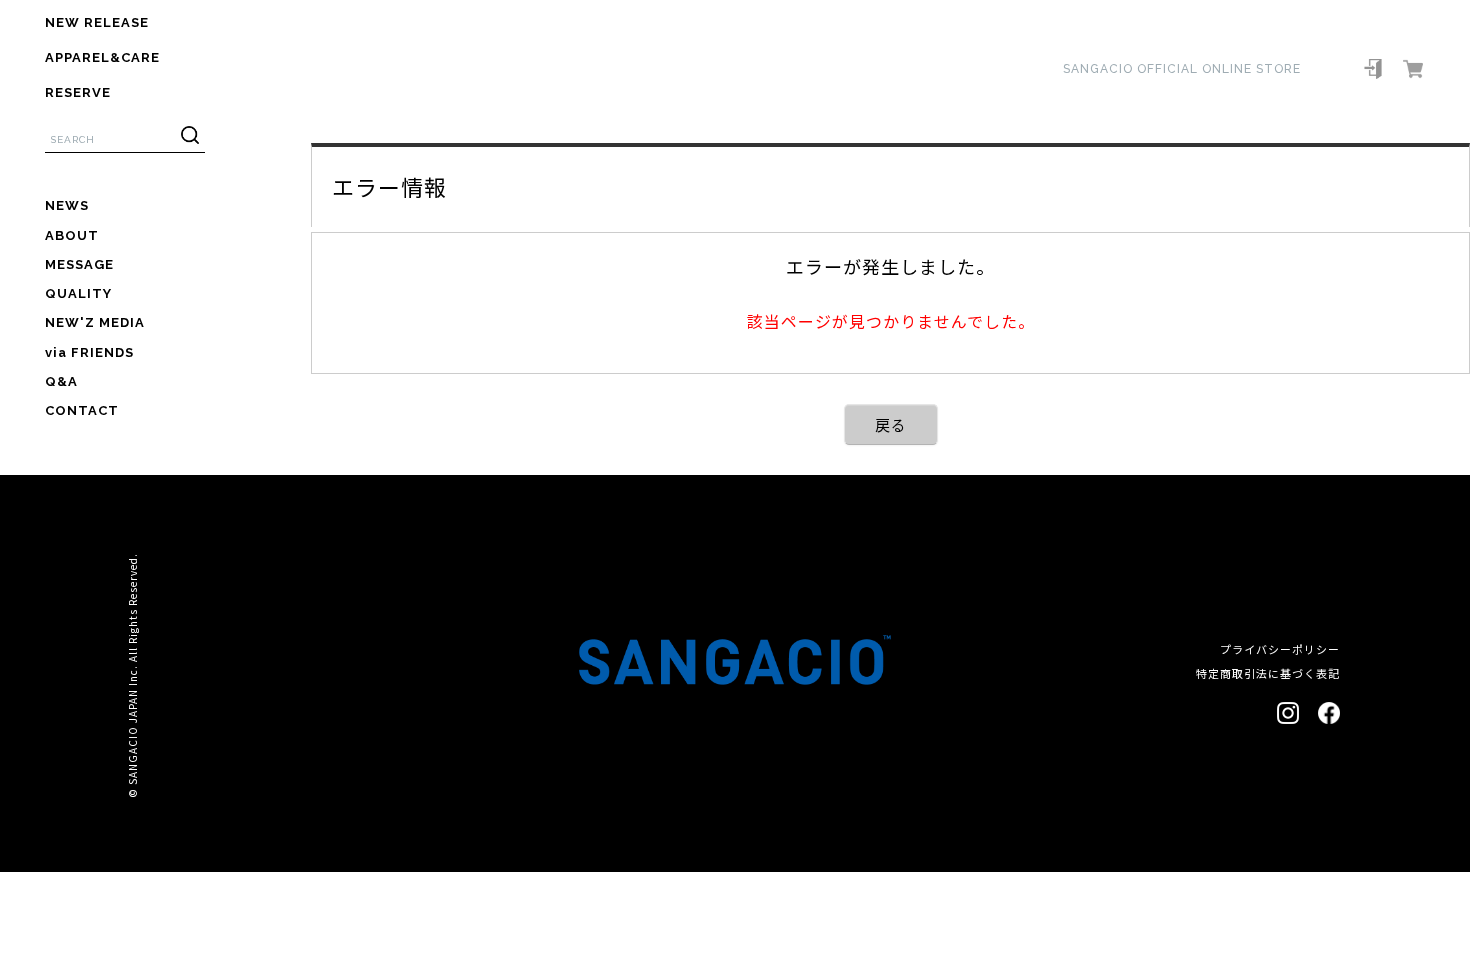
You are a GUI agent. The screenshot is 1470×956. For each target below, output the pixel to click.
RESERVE (78, 92)
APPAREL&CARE (102, 57)
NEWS (67, 205)
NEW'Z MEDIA (95, 322)
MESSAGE (79, 264)
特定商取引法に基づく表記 (1268, 673)
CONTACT (82, 410)
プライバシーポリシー (1280, 649)
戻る (891, 424)
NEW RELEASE (97, 22)
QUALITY (78, 293)
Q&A (61, 381)
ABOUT (72, 235)
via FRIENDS (89, 352)
